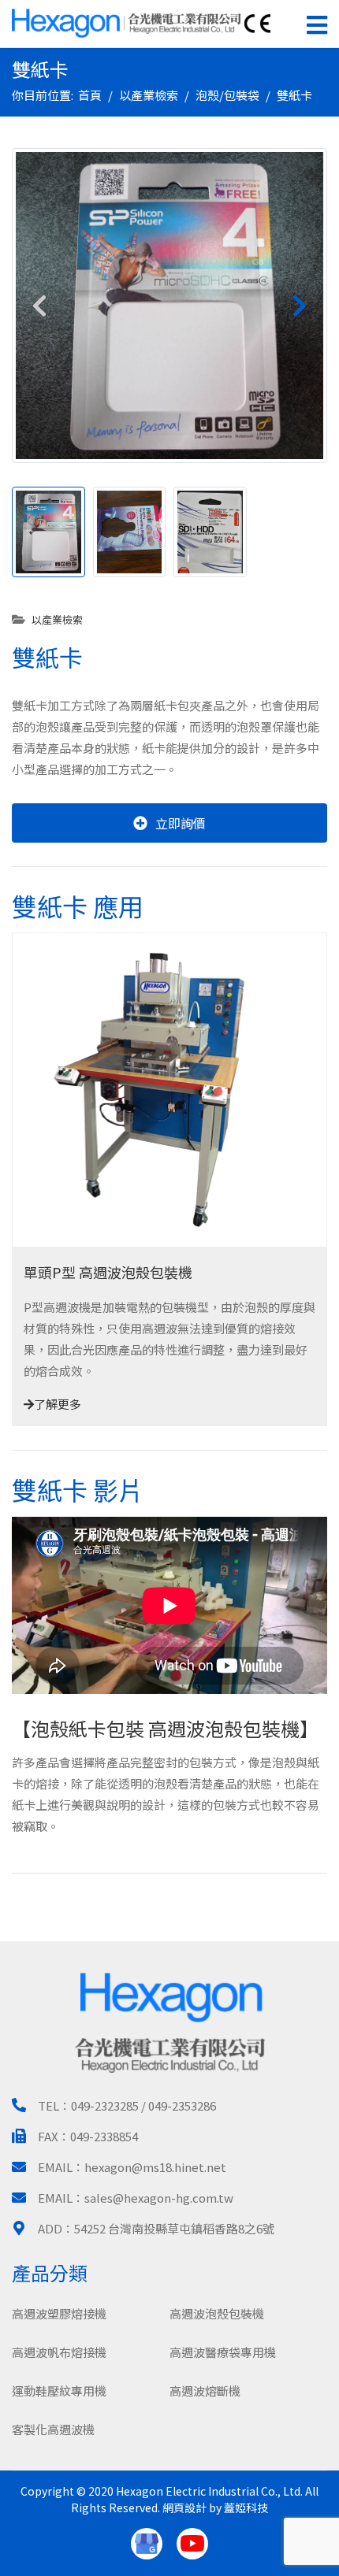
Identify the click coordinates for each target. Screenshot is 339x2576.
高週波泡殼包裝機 (217, 2313)
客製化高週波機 (53, 2429)
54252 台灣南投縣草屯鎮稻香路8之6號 (174, 2228)
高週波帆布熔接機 (59, 2352)
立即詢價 (181, 823)
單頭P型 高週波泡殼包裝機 (108, 1272)
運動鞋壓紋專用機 (59, 2391)
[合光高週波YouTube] (192, 2544)
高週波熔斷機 (205, 2391)
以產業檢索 (57, 619)
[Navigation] (317, 24)
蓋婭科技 (246, 2507)
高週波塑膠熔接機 (59, 2313)
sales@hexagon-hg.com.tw (159, 2198)
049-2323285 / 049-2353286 (143, 2105)
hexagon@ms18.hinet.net (155, 2167)
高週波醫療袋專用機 (223, 2352)
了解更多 (58, 1404)
